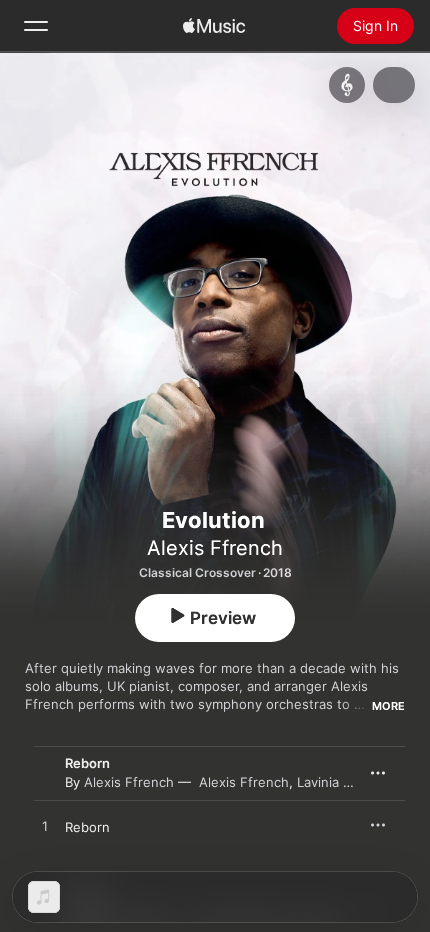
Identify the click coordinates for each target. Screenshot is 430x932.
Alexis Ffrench (215, 548)
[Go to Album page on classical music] (347, 85)
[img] (214, 26)
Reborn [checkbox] (87, 827)
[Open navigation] (36, 26)
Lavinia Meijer (339, 782)
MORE (388, 706)
